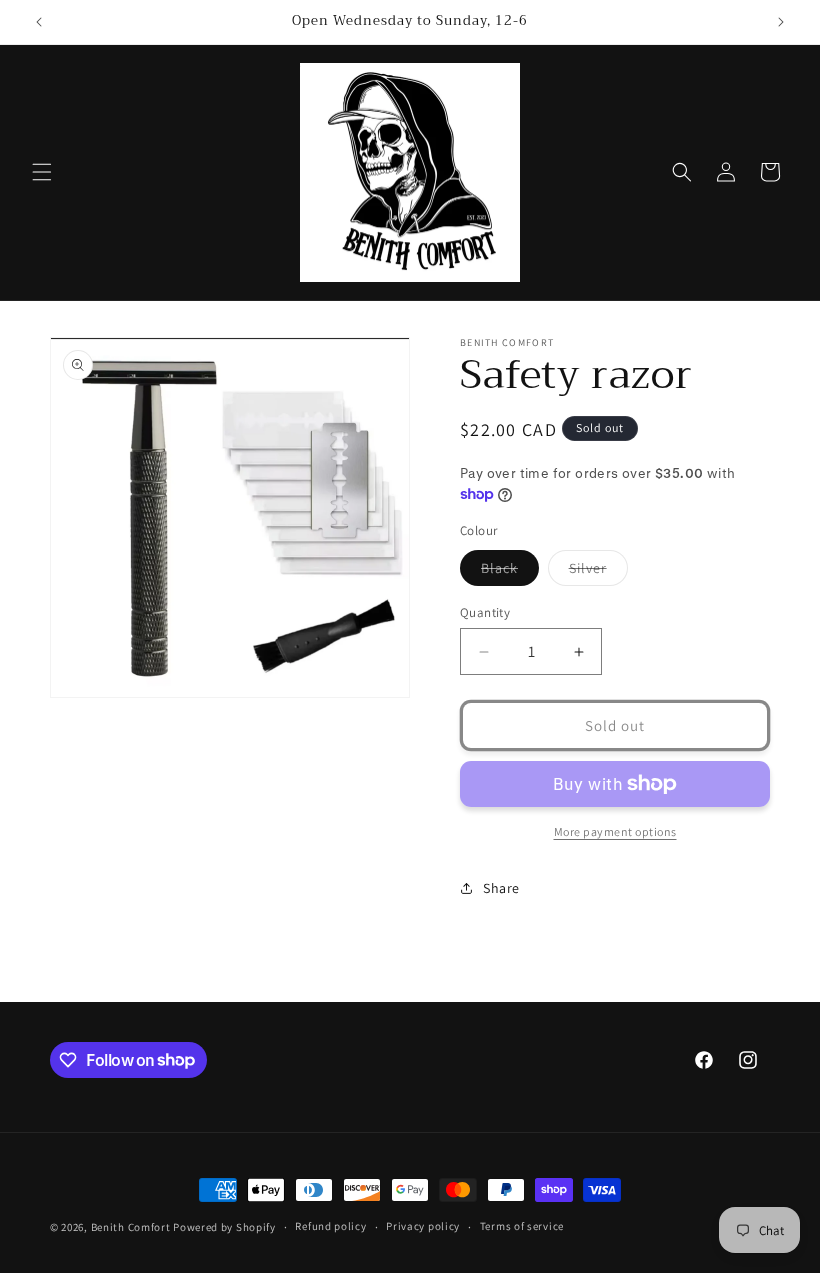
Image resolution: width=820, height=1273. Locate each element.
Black (510, 572)
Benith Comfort (131, 1227)
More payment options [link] (615, 831)
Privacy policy (423, 1226)
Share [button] (501, 888)
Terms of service (522, 1226)
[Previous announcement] (39, 22)
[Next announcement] (781, 22)
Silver (598, 572)
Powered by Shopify (224, 1227)
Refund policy (330, 1226)
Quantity (485, 612)
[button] (42, 172)
